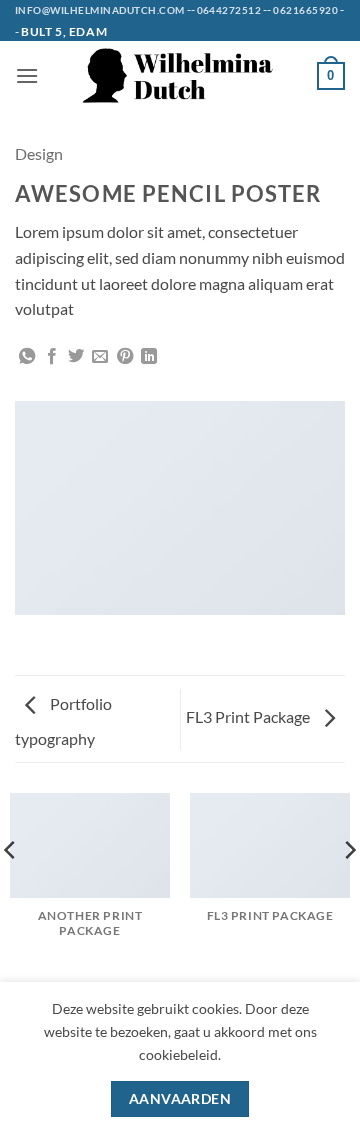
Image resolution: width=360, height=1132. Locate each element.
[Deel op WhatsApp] (27, 357)
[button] (27, 75)
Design (39, 153)
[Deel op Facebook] (52, 357)
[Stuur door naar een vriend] (100, 357)
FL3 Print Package (249, 716)
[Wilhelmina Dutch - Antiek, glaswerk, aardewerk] (180, 75)
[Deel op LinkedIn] (149, 357)
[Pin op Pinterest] (125, 357)
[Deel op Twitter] (76, 357)
